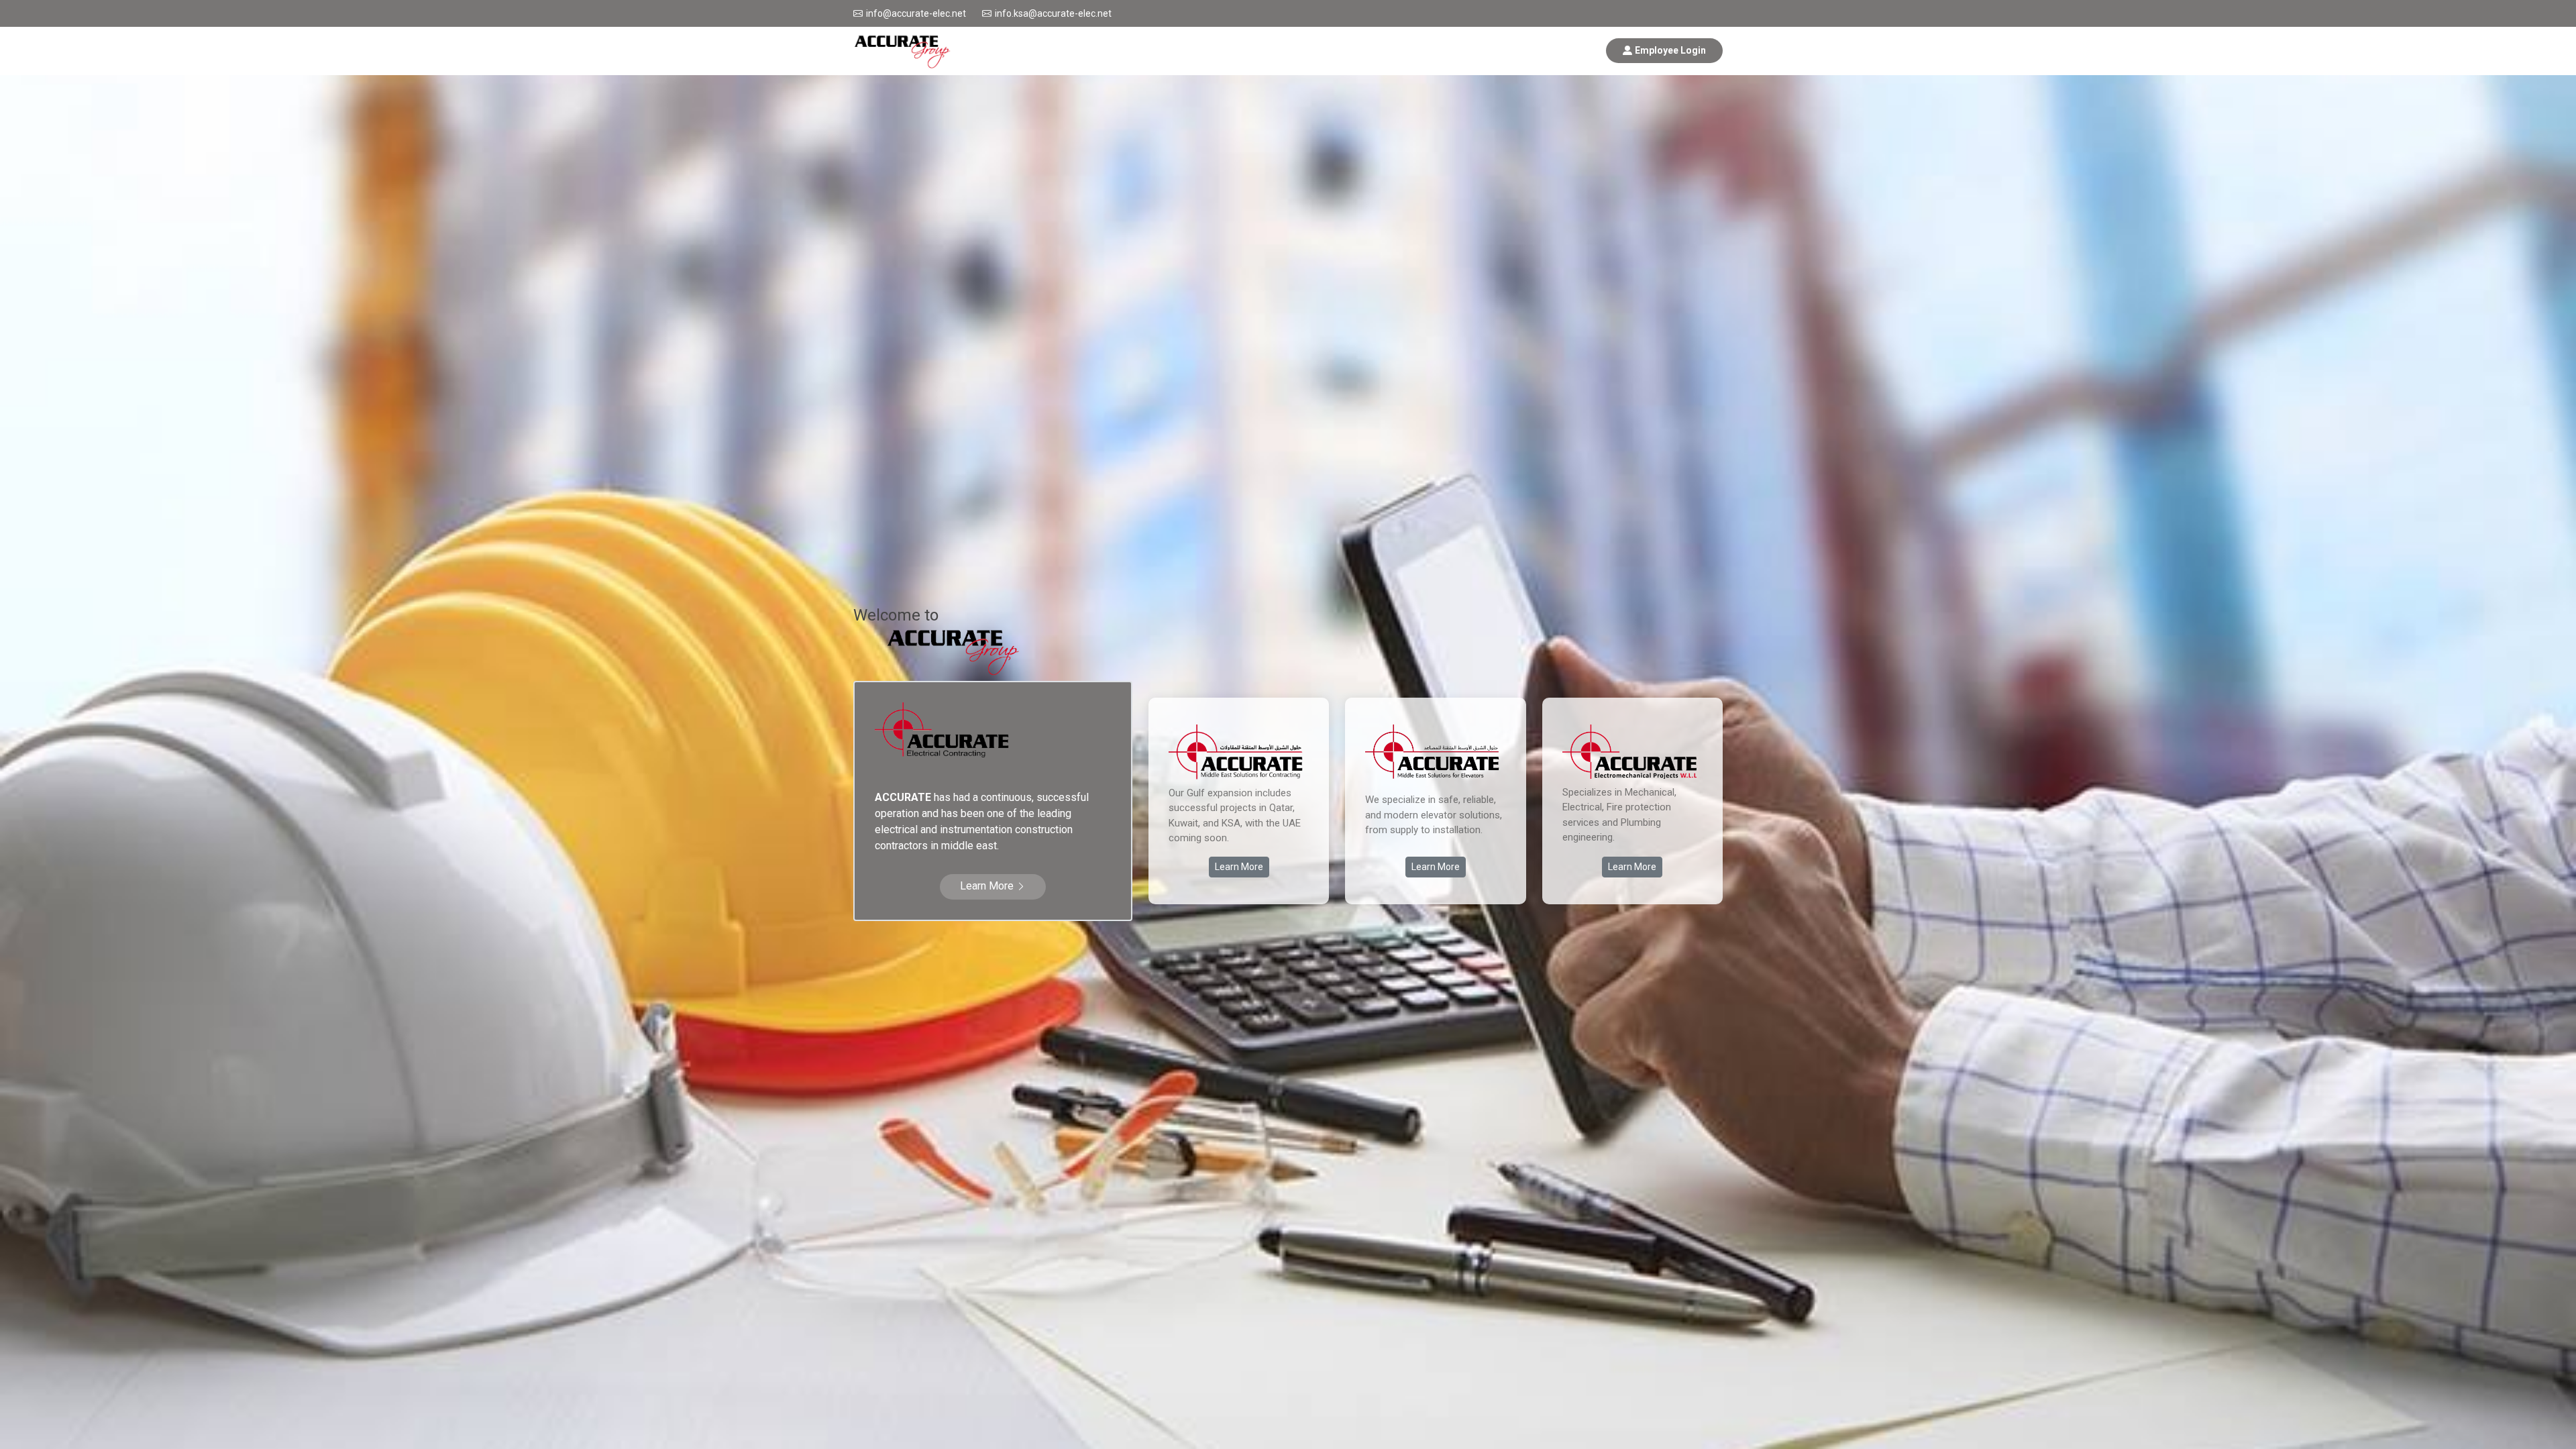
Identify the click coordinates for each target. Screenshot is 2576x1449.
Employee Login (1670, 50)
